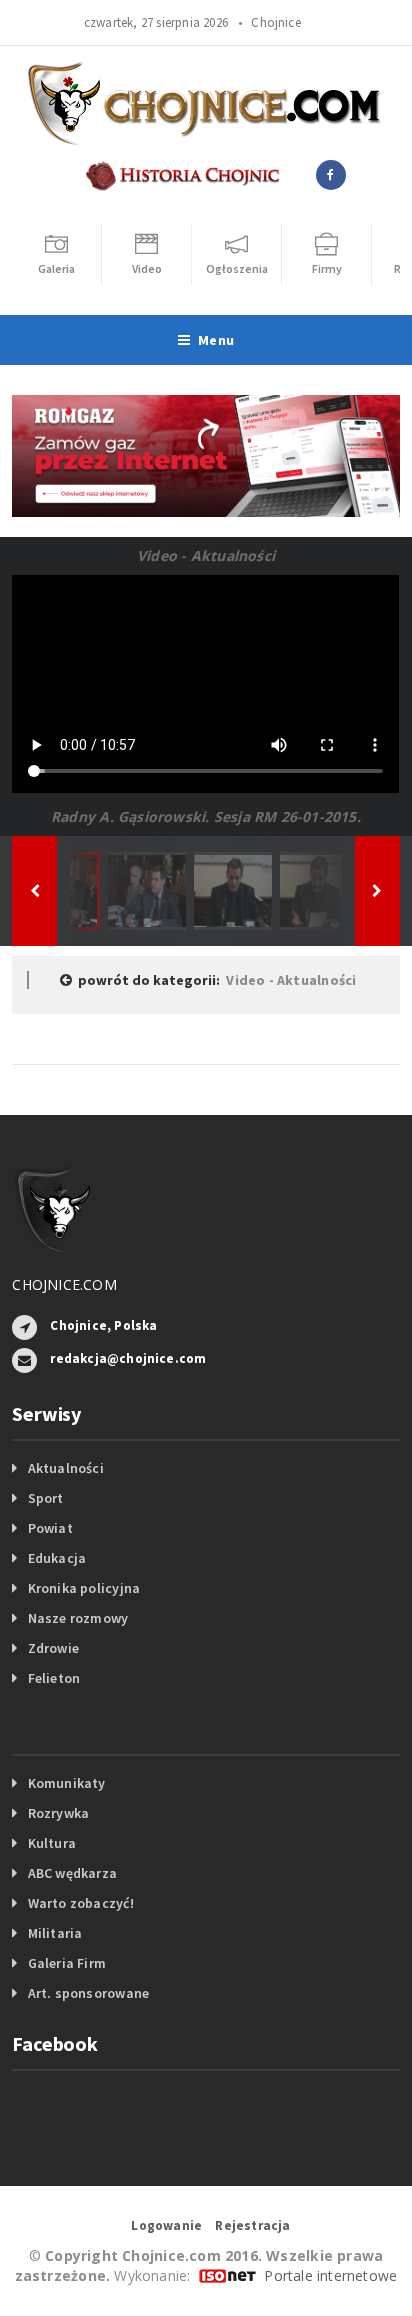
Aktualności (66, 1468)
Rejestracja (252, 2225)
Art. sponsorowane (89, 1993)
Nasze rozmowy (78, 1618)
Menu (216, 340)
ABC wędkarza (73, 1873)
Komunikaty (67, 1783)
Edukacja (57, 1558)
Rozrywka (59, 1813)
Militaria (55, 1933)
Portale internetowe (330, 2275)
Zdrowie (53, 1648)
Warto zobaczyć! (81, 1903)
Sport (46, 1498)
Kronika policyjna (84, 1588)
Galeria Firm (67, 1963)
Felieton (54, 1678)
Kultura (52, 1843)
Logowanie (166, 2225)
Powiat (50, 1528)
